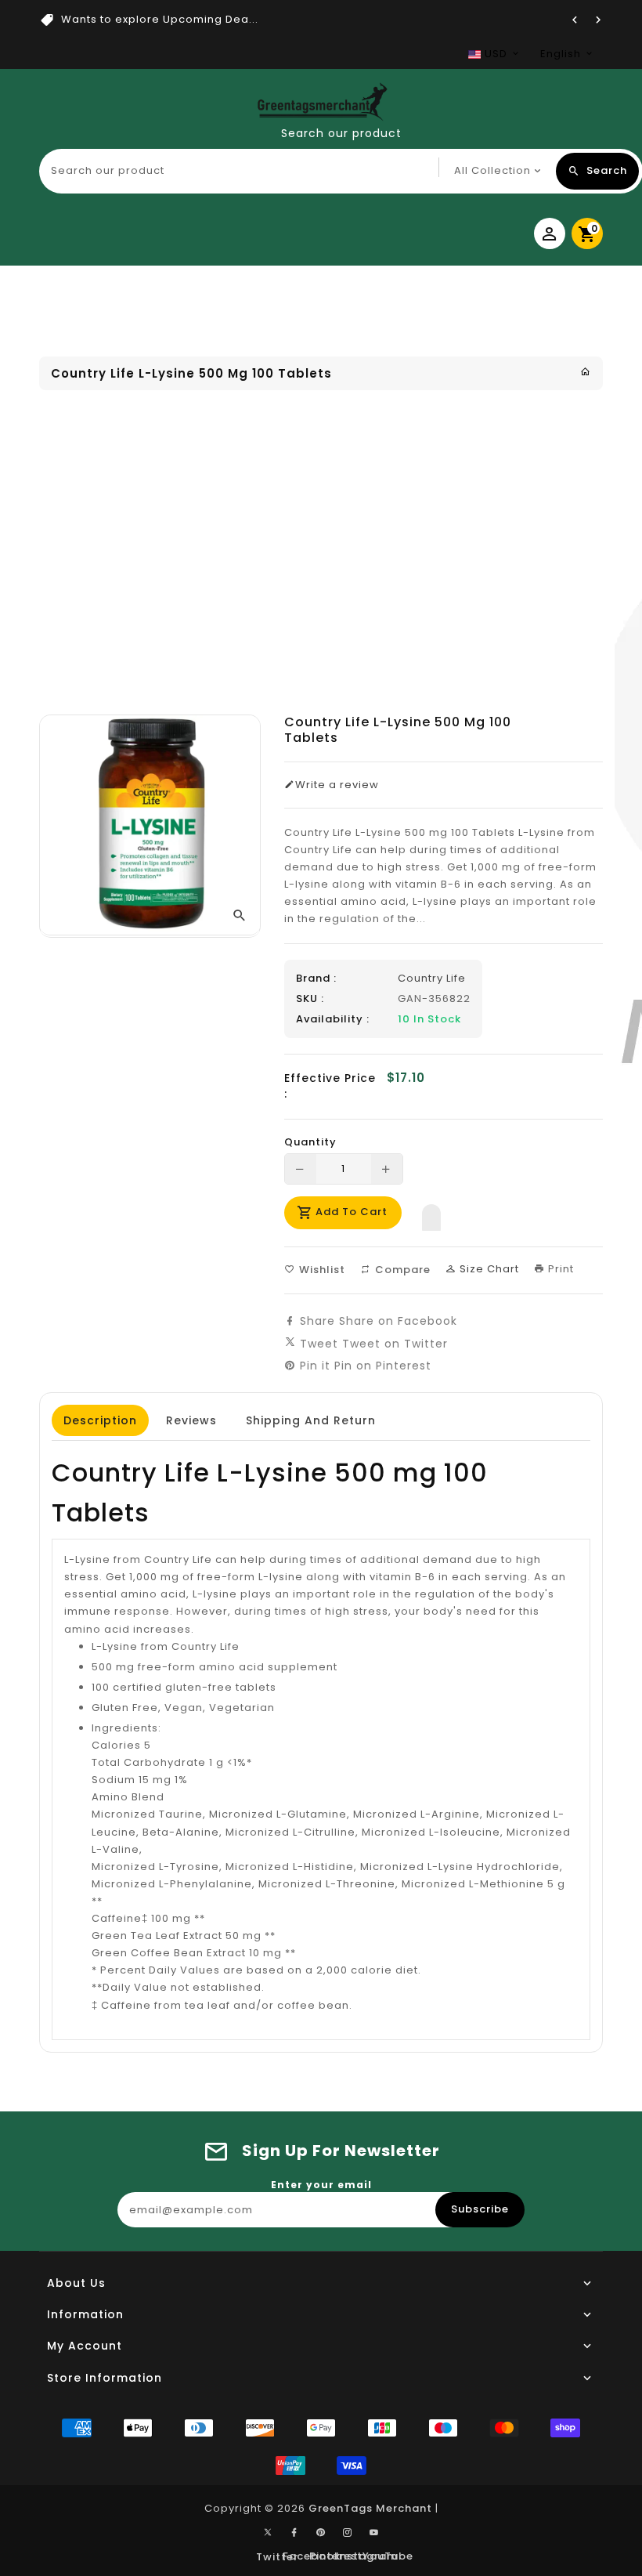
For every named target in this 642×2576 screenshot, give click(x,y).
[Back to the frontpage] (586, 372)
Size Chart (488, 1269)
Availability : (333, 1019)
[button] (431, 1214)
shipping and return (311, 1420)
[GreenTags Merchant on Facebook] (294, 2533)
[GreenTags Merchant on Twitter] (268, 2531)
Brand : (316, 979)
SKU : (310, 999)
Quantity (310, 1142)
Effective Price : (330, 1086)
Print (559, 1269)
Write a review (337, 785)
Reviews (191, 1420)
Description (100, 1420)
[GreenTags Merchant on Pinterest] (321, 2533)
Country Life (432, 978)
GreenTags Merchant (370, 2508)
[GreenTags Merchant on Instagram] (348, 2533)
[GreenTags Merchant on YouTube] (374, 2533)
